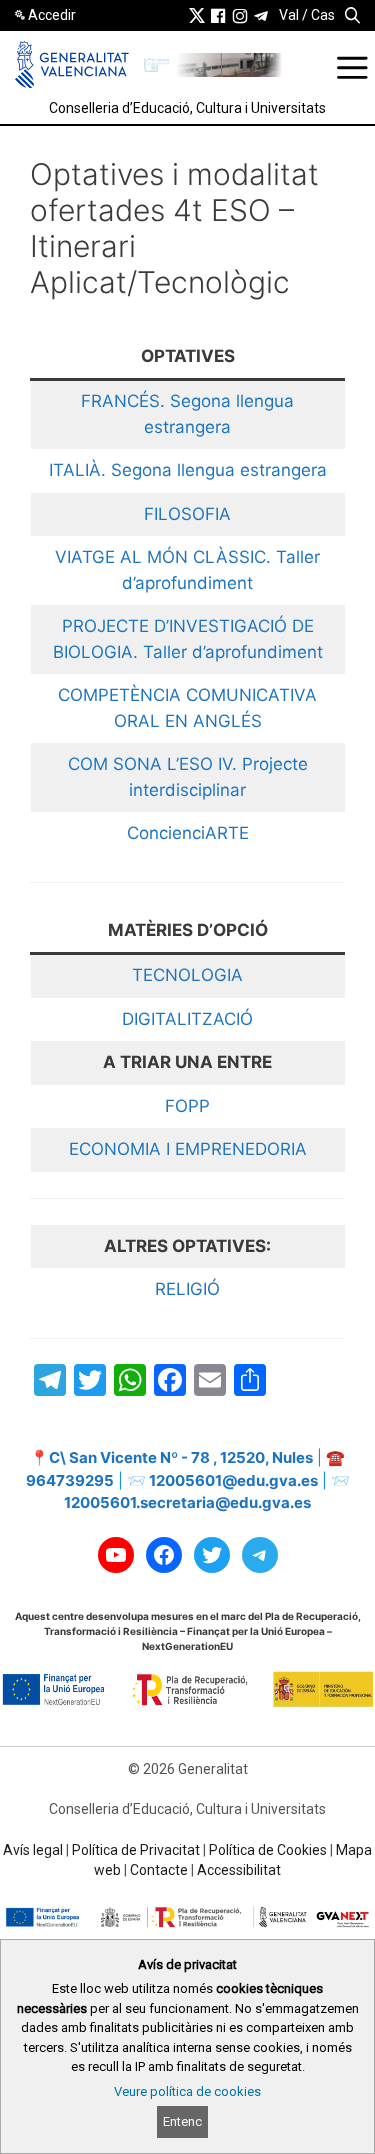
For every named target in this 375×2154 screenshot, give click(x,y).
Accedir (52, 15)
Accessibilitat (239, 1870)
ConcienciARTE (188, 833)
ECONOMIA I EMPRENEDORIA (188, 1149)
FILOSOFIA (187, 514)
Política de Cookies (268, 1850)
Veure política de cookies (187, 2091)
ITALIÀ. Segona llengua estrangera (188, 470)
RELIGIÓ (187, 1289)
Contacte (159, 1870)
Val (289, 15)
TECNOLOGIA (187, 975)
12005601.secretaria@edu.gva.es (187, 1502)
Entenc (182, 2121)
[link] (197, 15)
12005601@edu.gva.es (233, 1480)
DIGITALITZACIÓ (187, 1019)
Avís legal (33, 1850)
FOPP (187, 1106)
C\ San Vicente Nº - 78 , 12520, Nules (181, 1457)
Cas (323, 15)
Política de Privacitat (136, 1850)
